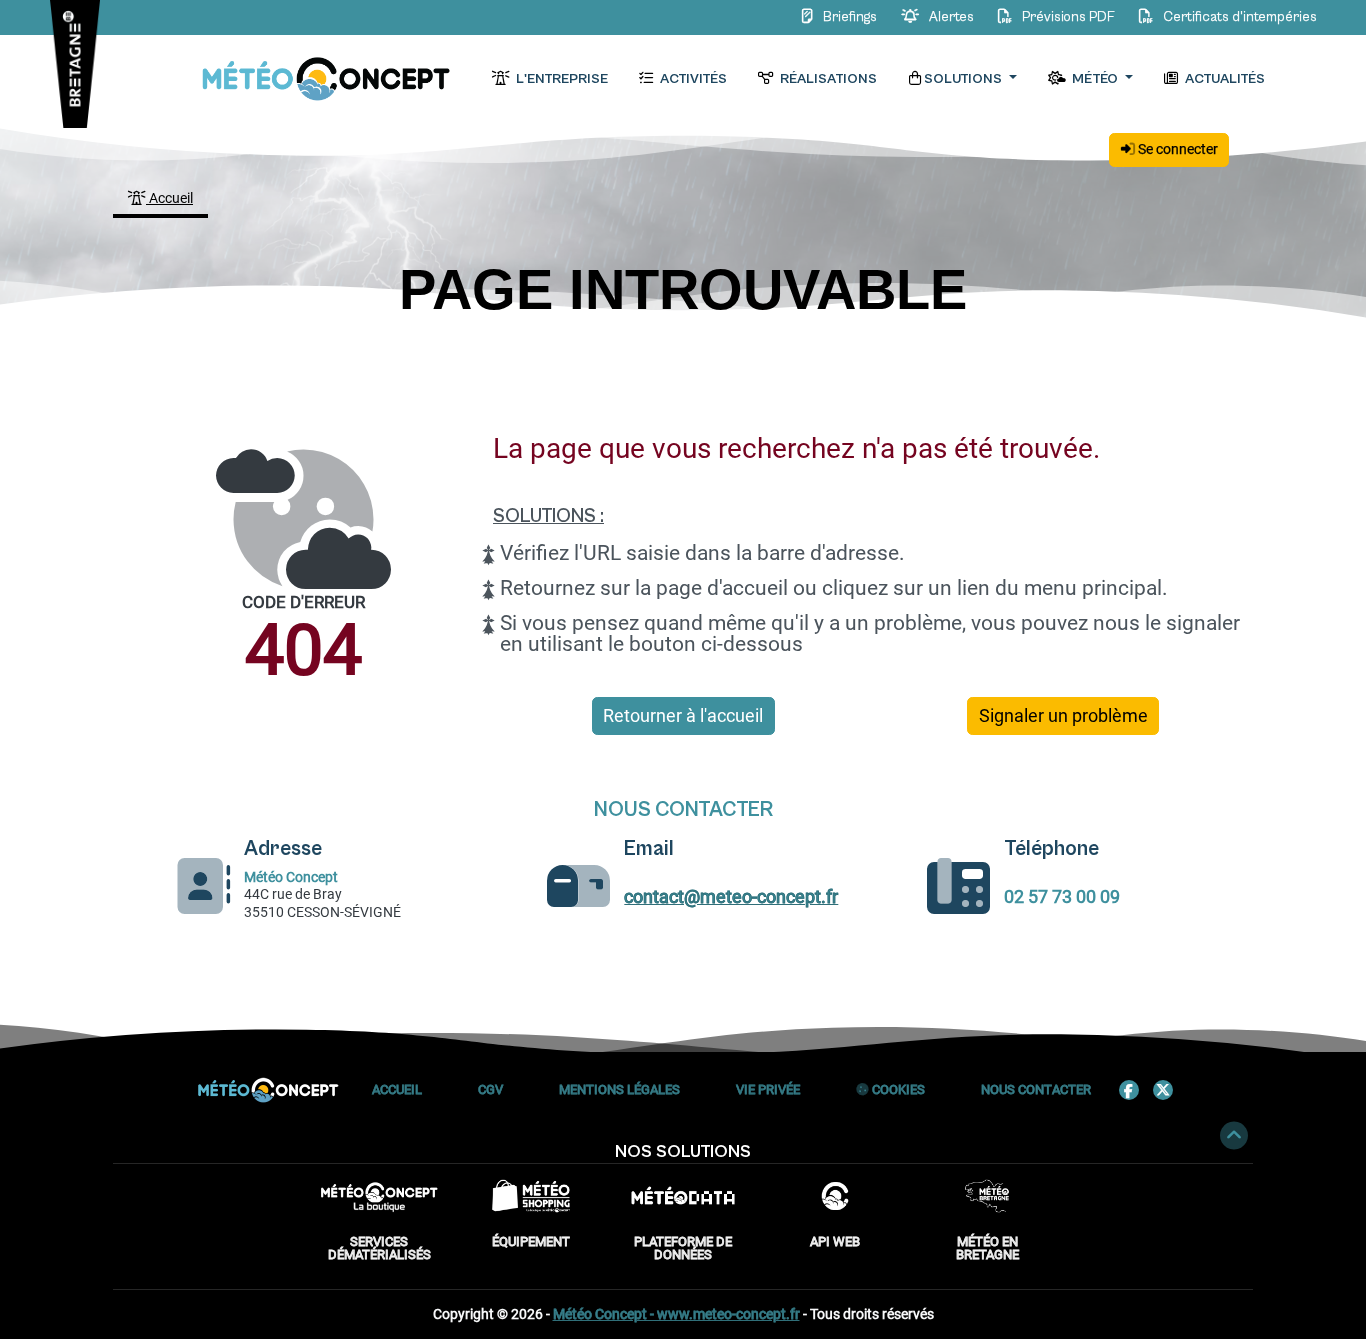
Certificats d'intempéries (1238, 17)
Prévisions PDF (1068, 17)
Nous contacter (1036, 1089)
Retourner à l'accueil (683, 716)
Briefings (850, 17)
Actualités (1223, 79)
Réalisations (827, 79)
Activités (692, 79)
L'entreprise (560, 79)
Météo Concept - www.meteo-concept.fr (676, 1314)
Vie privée (768, 1089)
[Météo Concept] (327, 79)
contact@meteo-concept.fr (731, 897)
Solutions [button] (964, 79)
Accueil (169, 198)
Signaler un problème (1063, 716)
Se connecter (1176, 149)
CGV (490, 1089)
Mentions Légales (619, 1089)
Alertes (951, 17)
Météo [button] (1095, 79)
